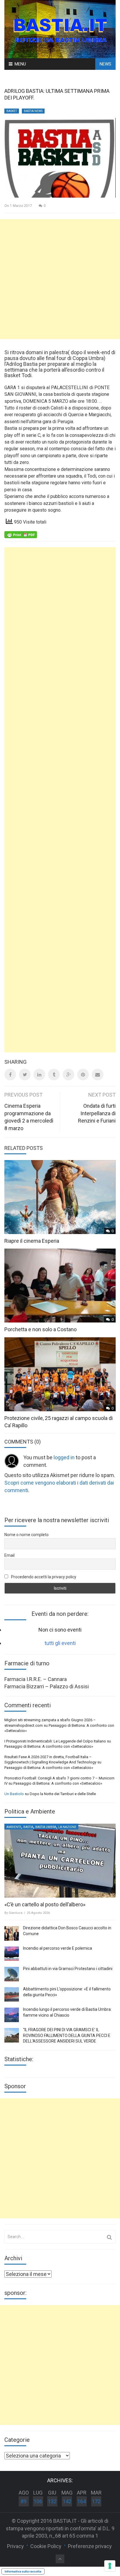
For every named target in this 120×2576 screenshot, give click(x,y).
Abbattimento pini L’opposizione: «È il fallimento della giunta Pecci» (67, 1992)
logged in (64, 1457)
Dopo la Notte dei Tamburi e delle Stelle (63, 1794)
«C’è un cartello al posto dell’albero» (45, 1904)
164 (82, 2501)
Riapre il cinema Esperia (32, 1241)
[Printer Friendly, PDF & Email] (21, 534)
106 (38, 2501)
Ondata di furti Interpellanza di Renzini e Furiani (97, 1113)
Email (9, 1555)
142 (67, 2501)
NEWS (105, 64)
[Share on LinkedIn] (39, 1075)
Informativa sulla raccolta (23, 2571)
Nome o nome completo (27, 1535)
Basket (12, 111)
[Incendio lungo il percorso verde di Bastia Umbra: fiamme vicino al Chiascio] (12, 2015)
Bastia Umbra (46, 1827)
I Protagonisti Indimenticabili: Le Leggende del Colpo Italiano (55, 1741)
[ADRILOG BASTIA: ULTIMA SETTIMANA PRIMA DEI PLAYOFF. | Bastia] (60, 29)
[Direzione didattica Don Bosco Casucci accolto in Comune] (12, 1933)
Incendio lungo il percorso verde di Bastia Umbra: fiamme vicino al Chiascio (67, 2012)
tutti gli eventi (60, 1643)
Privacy (15, 2546)
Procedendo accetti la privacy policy (43, 1577)
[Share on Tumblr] (54, 1075)
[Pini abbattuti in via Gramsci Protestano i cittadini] (12, 1974)
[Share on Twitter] (25, 1075)
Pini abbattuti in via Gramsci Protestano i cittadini (68, 1969)
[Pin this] (83, 1075)
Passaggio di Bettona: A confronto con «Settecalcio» (49, 1746)
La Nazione (67, 1827)
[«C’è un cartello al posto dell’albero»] (60, 1861)
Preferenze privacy (90, 2546)
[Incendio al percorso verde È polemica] (12, 1954)
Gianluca (16, 1913)
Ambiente (14, 1827)
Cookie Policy (46, 2546)
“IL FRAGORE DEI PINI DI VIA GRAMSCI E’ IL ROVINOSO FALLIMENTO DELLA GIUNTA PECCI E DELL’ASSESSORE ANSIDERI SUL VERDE (67, 2035)
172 (96, 2501)
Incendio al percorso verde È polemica (58, 1948)
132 (52, 2501)
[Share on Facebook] (10, 1075)
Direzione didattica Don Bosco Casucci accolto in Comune (67, 1931)
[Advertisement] (60, 279)
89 (24, 2501)
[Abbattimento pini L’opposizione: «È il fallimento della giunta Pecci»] (12, 1995)
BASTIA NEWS (33, 111)
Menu (20, 64)
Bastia (28, 1827)
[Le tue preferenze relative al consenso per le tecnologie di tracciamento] (110, 2566)
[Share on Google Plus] (68, 1075)
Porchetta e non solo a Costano (40, 1329)
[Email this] (98, 1075)
